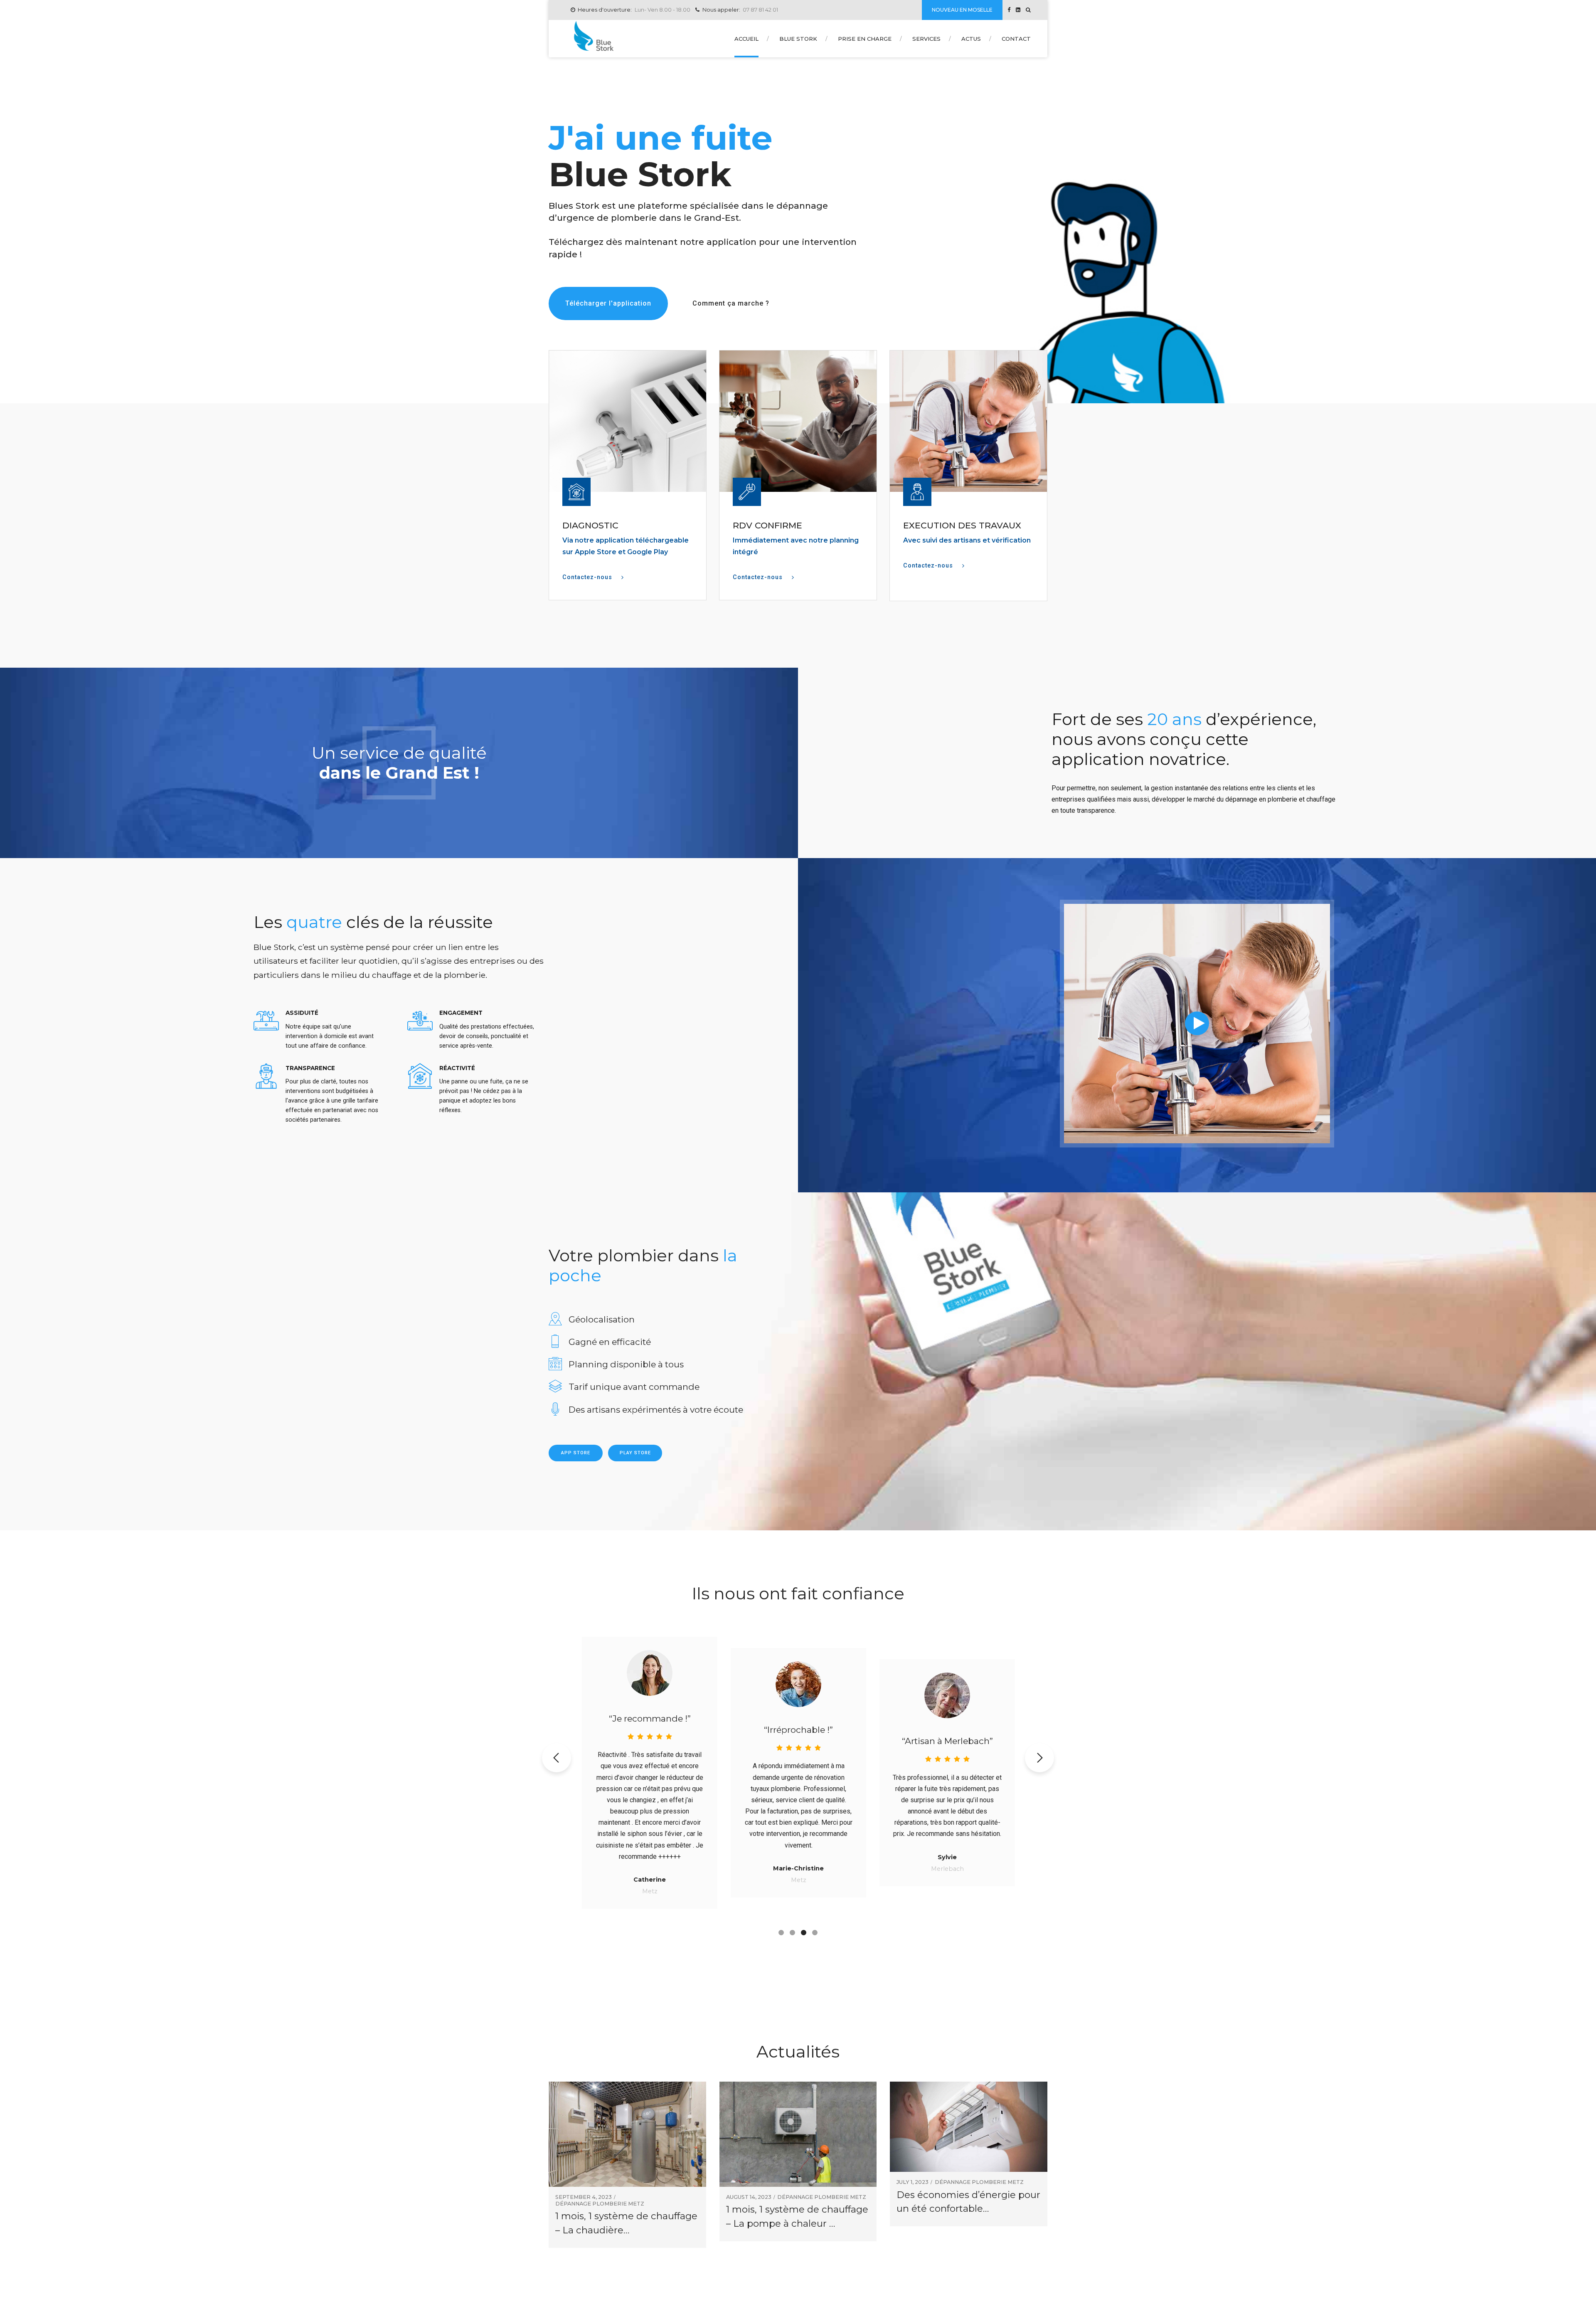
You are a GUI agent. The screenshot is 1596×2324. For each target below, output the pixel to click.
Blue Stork (798, 39)
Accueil (746, 39)
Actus (971, 39)
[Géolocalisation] (555, 1319)
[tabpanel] (650, 1773)
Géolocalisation (602, 1319)
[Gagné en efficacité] (555, 1342)
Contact (1016, 39)
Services (926, 39)
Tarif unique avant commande (634, 1387)
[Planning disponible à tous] (555, 1364)
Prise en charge (865, 39)
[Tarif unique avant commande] (555, 1387)
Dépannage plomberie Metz (600, 2204)
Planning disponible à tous (626, 1364)
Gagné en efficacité (610, 1342)
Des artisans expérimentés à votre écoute (656, 1410)
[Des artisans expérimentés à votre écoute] (555, 1410)
